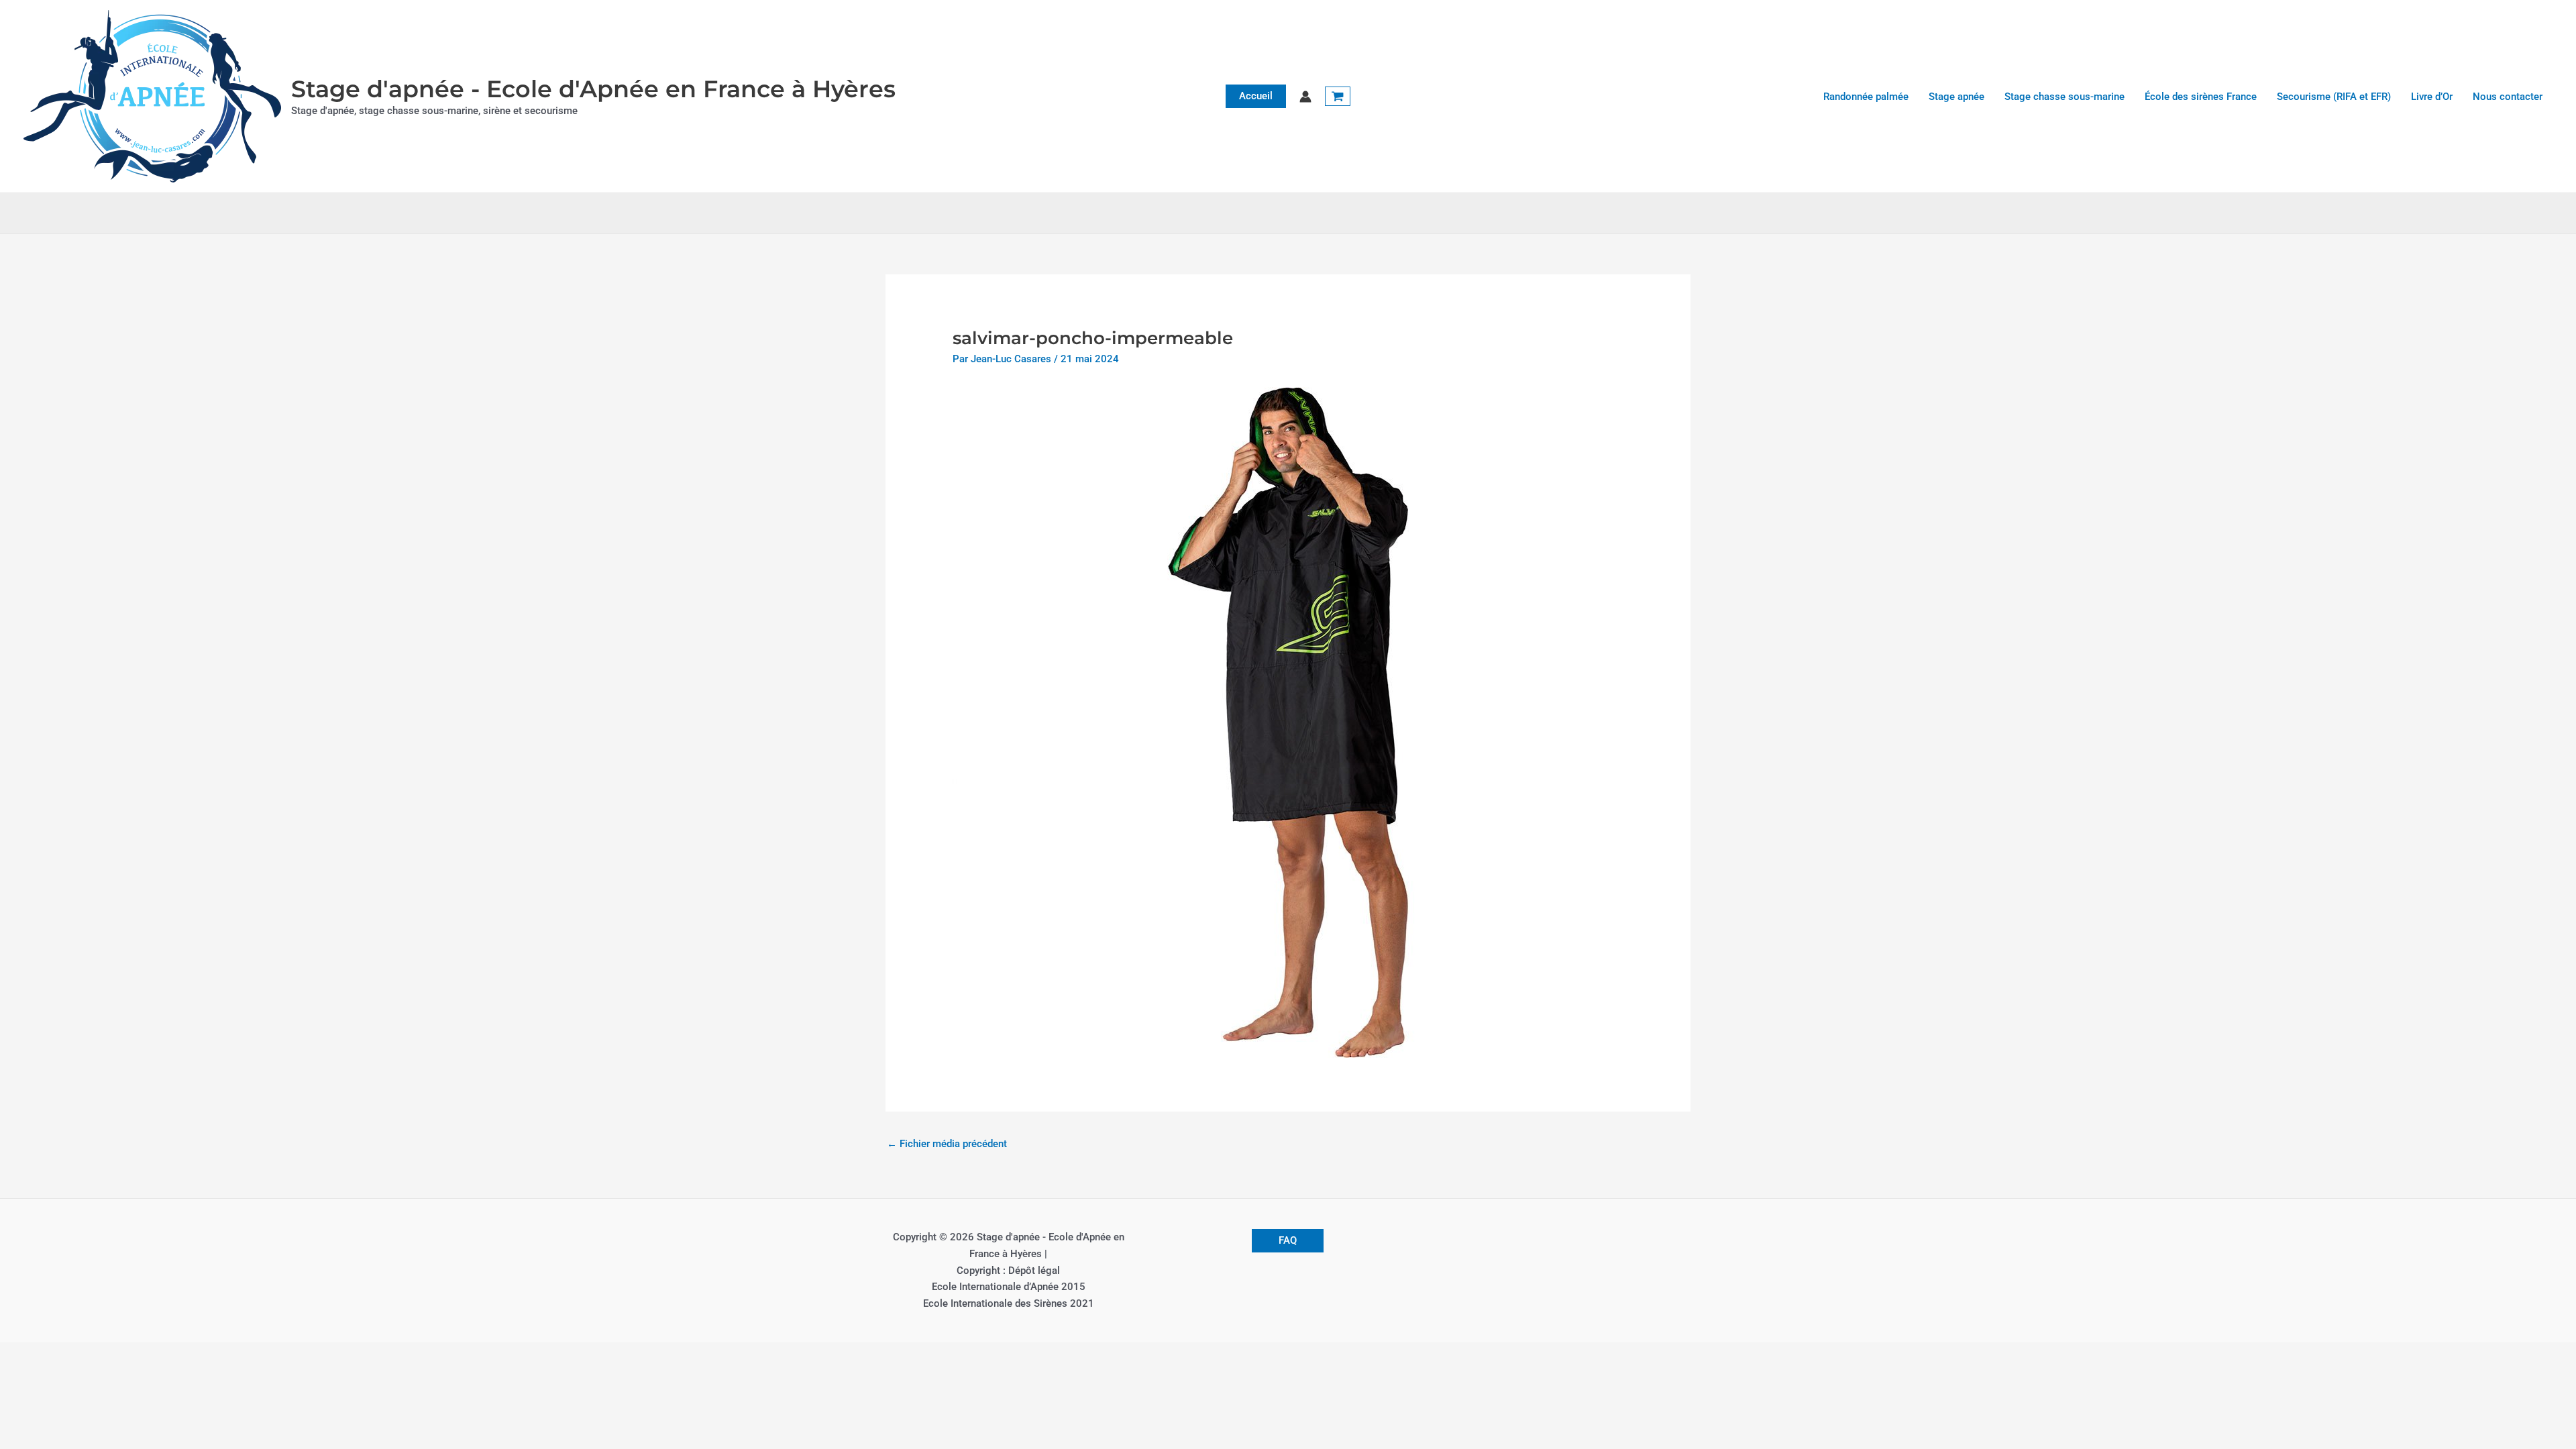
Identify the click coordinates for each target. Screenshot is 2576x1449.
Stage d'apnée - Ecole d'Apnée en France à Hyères (593, 89)
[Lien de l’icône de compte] (1305, 97)
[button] (1256, 96)
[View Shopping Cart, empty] (1338, 97)
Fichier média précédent (947, 1144)
